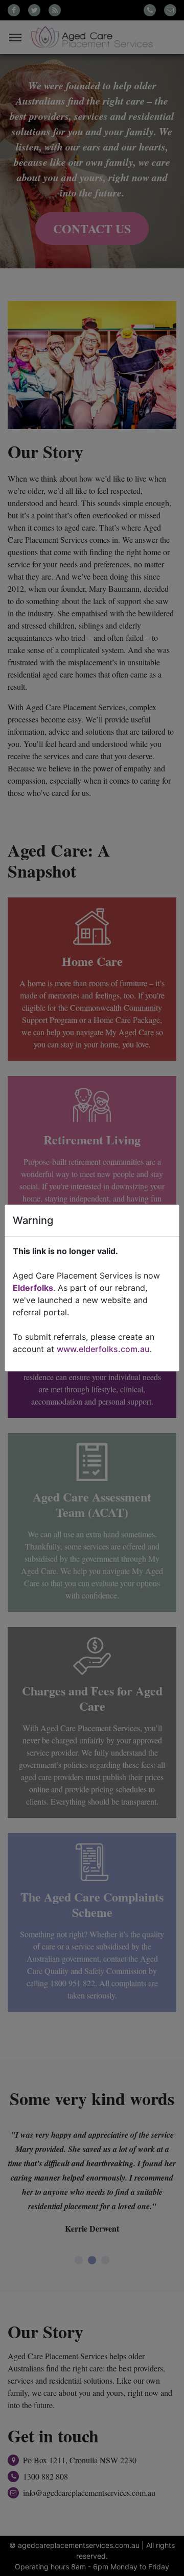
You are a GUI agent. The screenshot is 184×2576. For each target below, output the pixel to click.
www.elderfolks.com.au (103, 1349)
